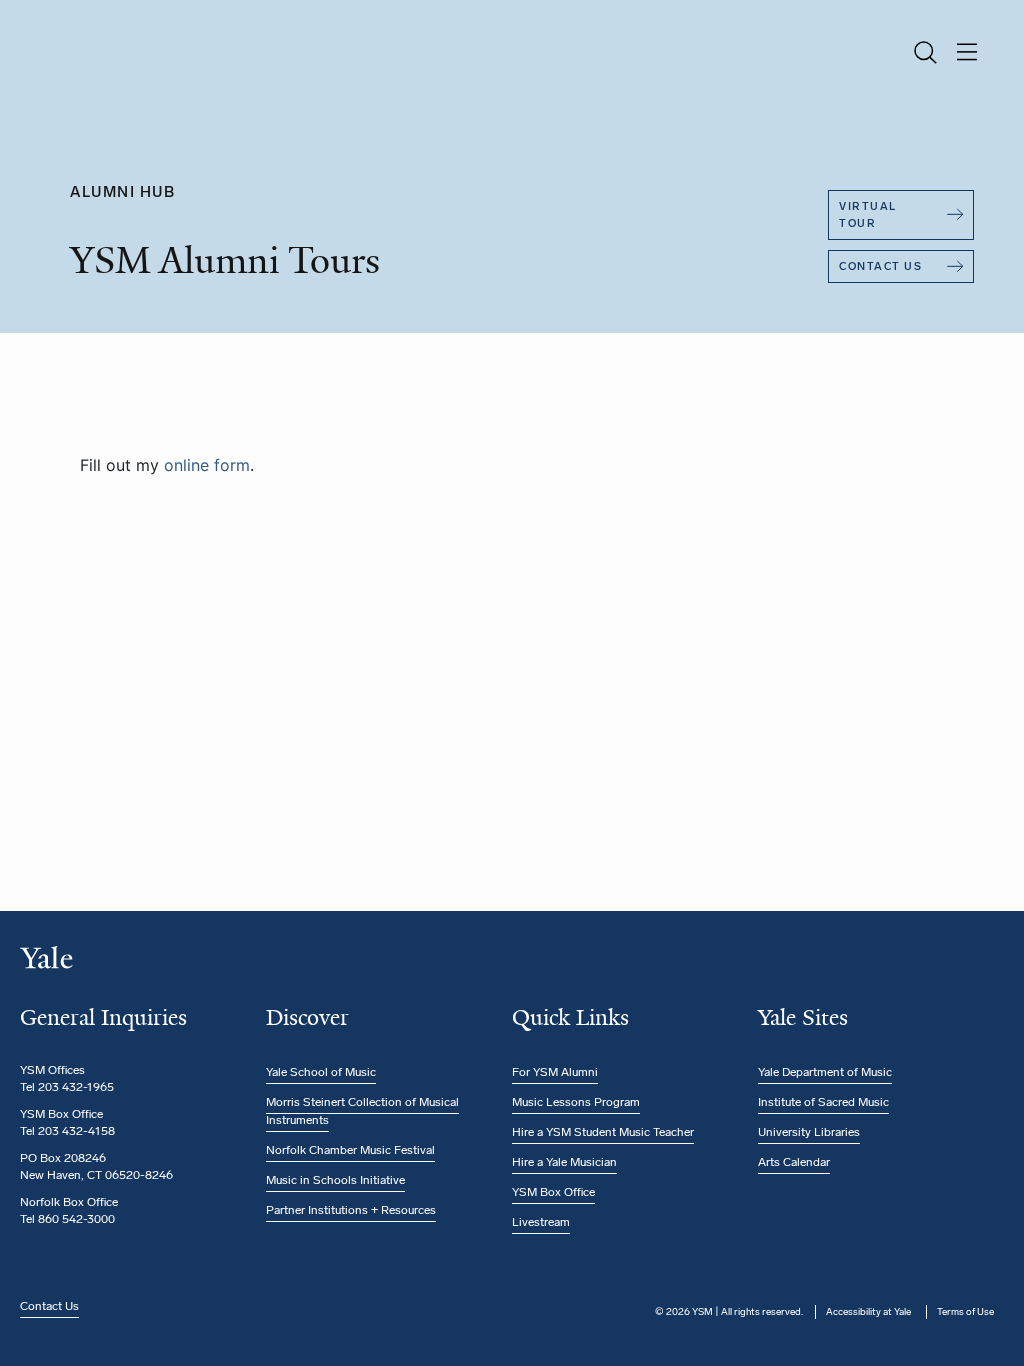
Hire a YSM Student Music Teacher (603, 1132)
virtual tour (868, 215)
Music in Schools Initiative (335, 1180)
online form (207, 465)
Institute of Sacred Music (823, 1102)
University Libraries (809, 1132)
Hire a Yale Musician (564, 1162)
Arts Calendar (794, 1162)
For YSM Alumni (555, 1072)
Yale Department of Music (825, 1072)
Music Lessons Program (576, 1102)
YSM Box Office (553, 1192)
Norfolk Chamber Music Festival (350, 1150)
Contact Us (49, 1306)
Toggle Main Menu (967, 52)
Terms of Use (965, 1312)
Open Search (925, 52)
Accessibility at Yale (868, 1312)
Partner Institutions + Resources (351, 1210)
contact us (880, 266)
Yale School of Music (321, 1072)
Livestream (541, 1222)
